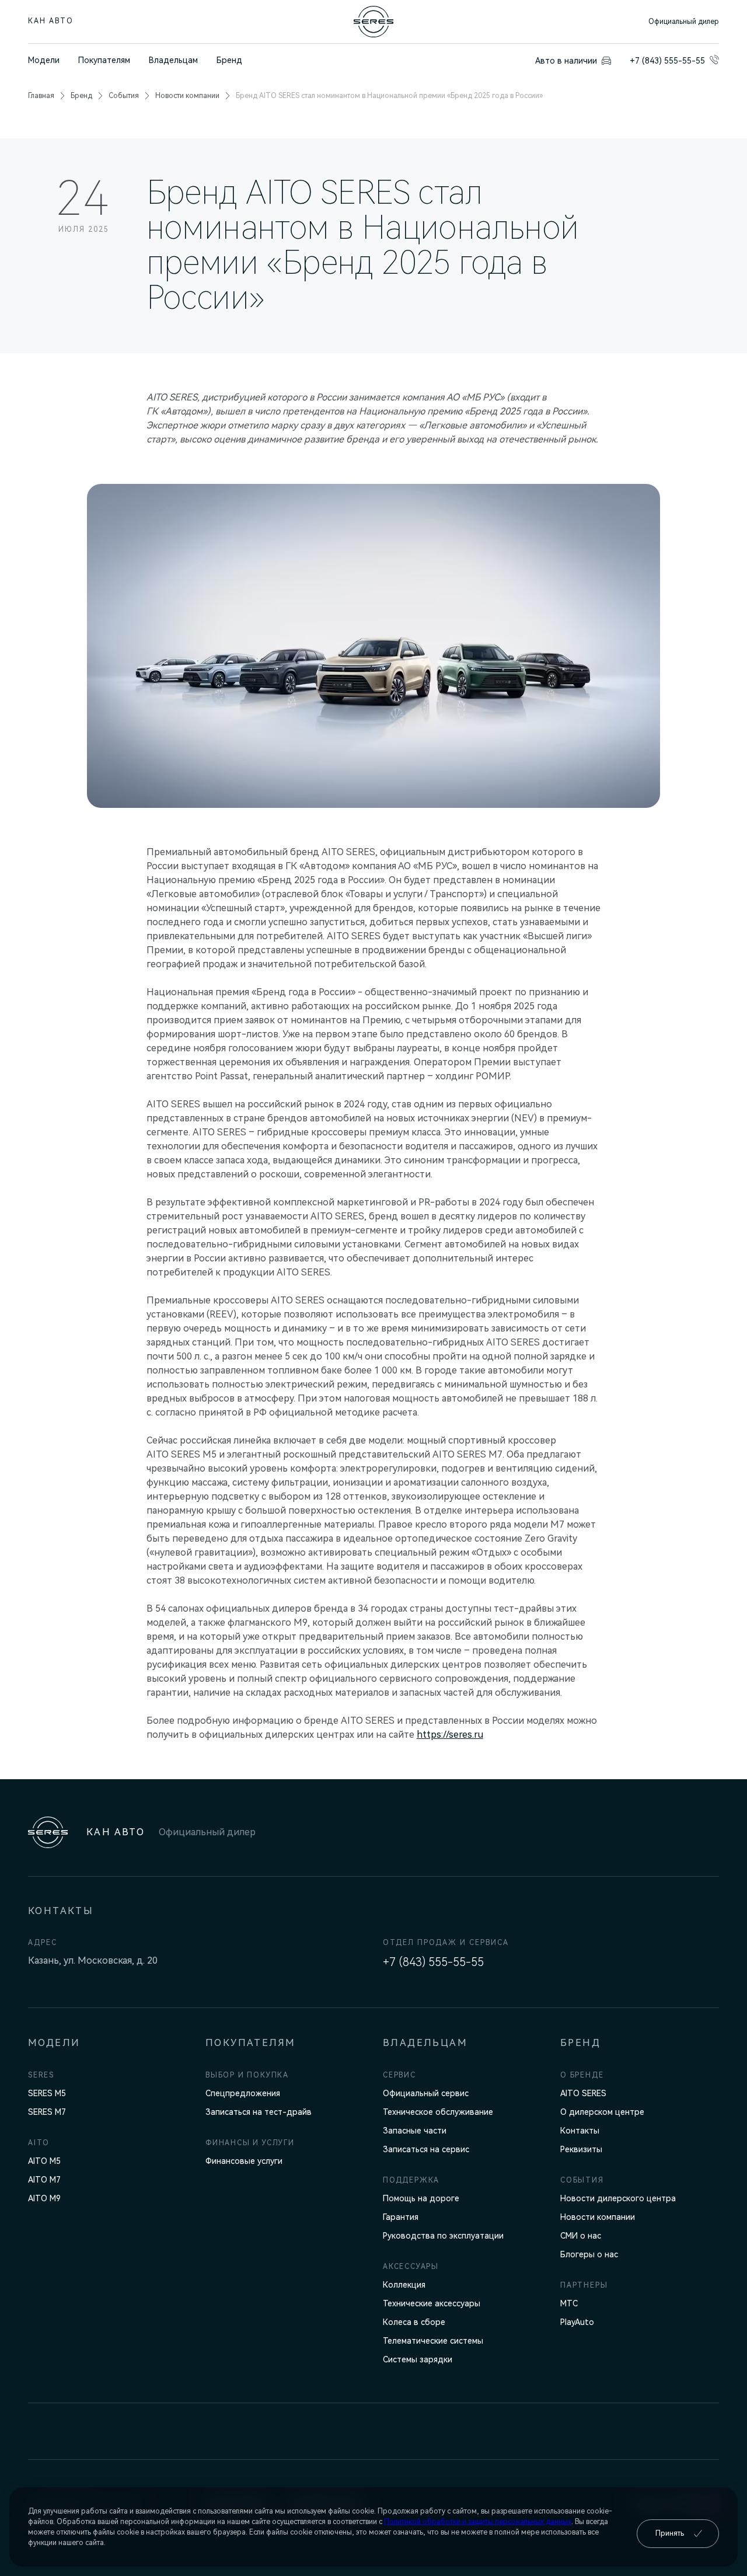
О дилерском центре (602, 2112)
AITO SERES (583, 2093)
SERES (41, 2075)
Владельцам (173, 60)
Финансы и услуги (250, 2143)
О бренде (582, 2075)
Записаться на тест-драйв (259, 2112)
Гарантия (401, 2217)
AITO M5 (44, 2161)
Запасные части (415, 2131)
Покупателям (104, 60)
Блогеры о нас (589, 2254)
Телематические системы (433, 2341)
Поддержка (411, 2180)
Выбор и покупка (247, 2075)
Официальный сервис (426, 2093)
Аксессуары (411, 2267)
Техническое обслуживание (438, 2112)
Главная (41, 96)
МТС (569, 2303)
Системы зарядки (418, 2359)
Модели (44, 60)
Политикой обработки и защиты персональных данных (478, 2522)
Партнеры (584, 2285)
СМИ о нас (581, 2236)
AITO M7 (44, 2180)
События (124, 96)
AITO (39, 2143)
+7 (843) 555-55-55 (433, 1962)
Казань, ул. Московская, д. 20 (93, 1960)
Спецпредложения (243, 2093)
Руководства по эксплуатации (443, 2236)
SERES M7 (47, 2112)
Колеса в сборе (414, 2322)
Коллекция (404, 2285)
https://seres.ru (450, 1735)
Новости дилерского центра (618, 2198)
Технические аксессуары (432, 2303)
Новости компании (187, 96)
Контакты (580, 2131)
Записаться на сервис (426, 2149)
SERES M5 (47, 2093)
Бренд (229, 60)
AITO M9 (44, 2198)
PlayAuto (577, 2322)
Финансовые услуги (244, 2161)
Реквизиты (581, 2149)
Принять (670, 2533)
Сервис (399, 2075)
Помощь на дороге (421, 2198)
